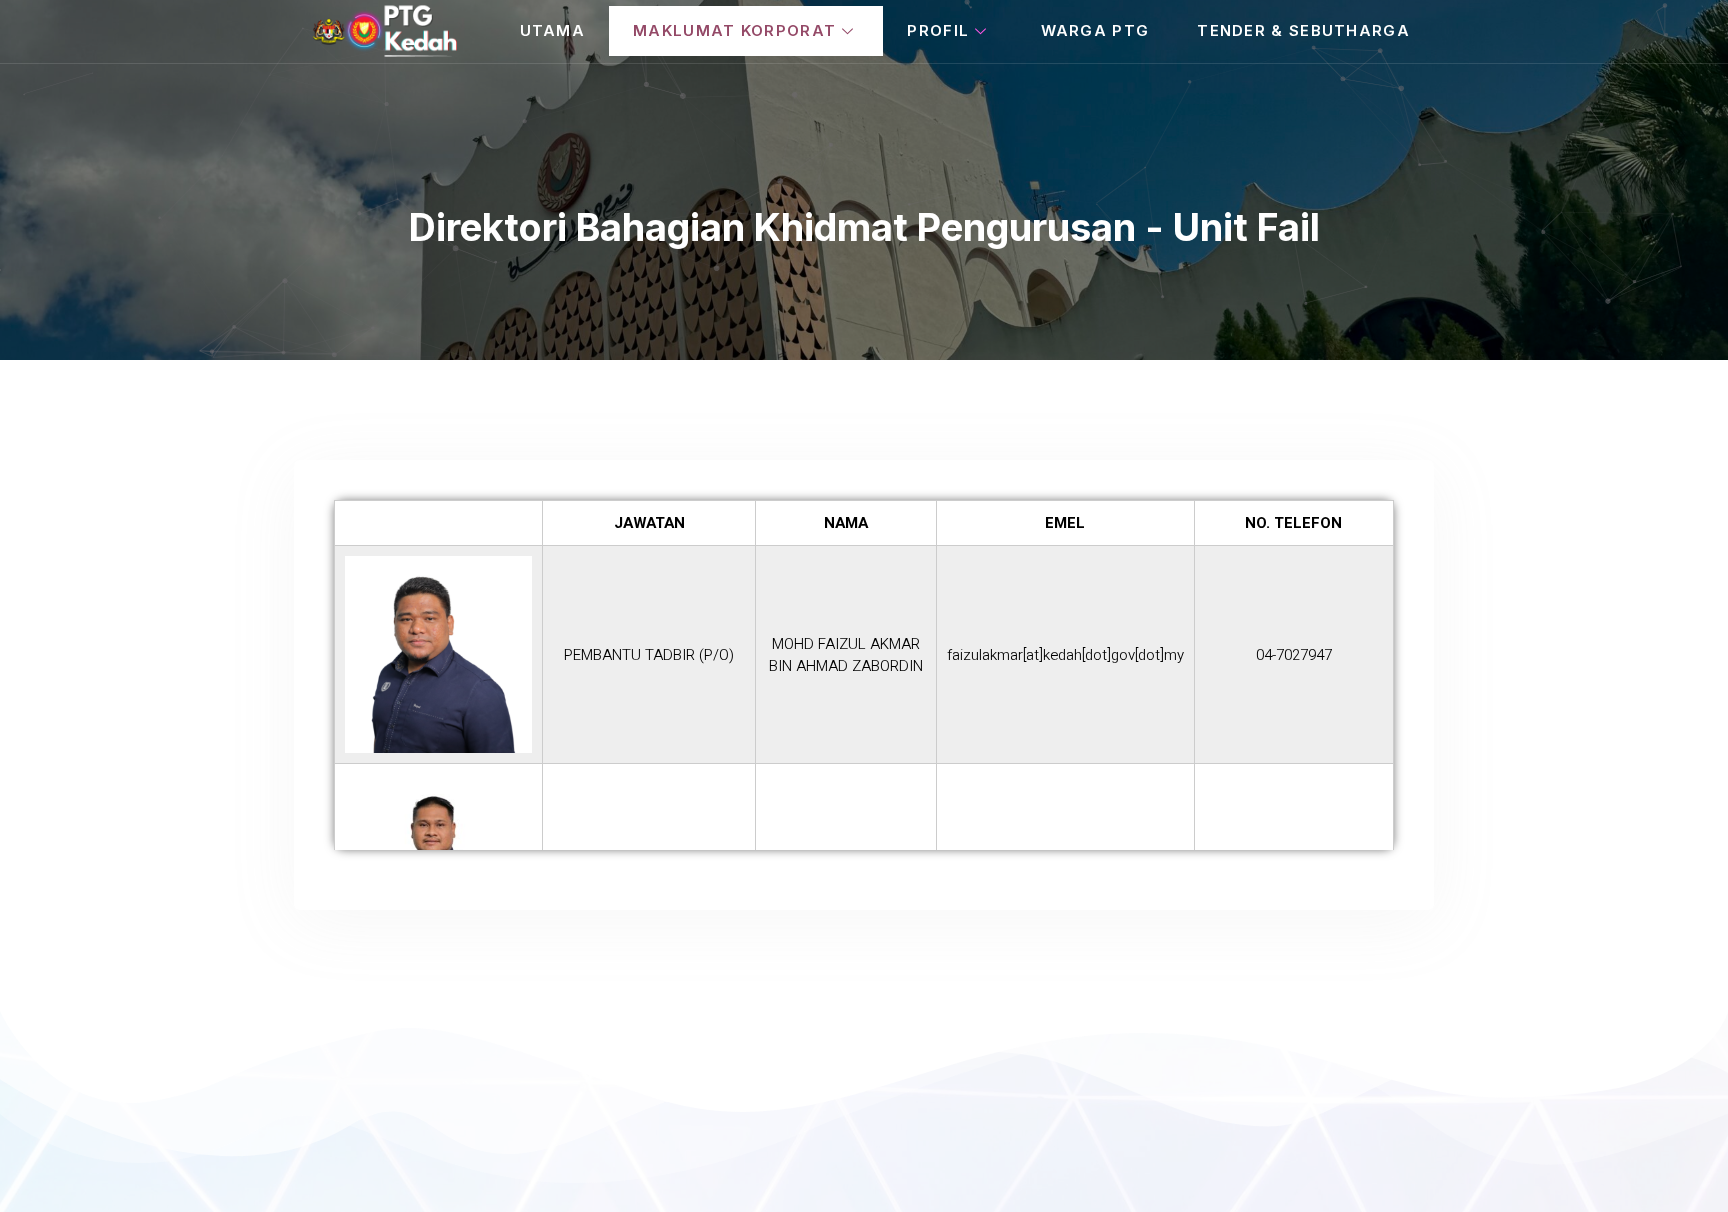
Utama (553, 30)
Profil (938, 30)
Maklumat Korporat (734, 30)
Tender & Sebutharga (1303, 30)
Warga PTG (1095, 30)
